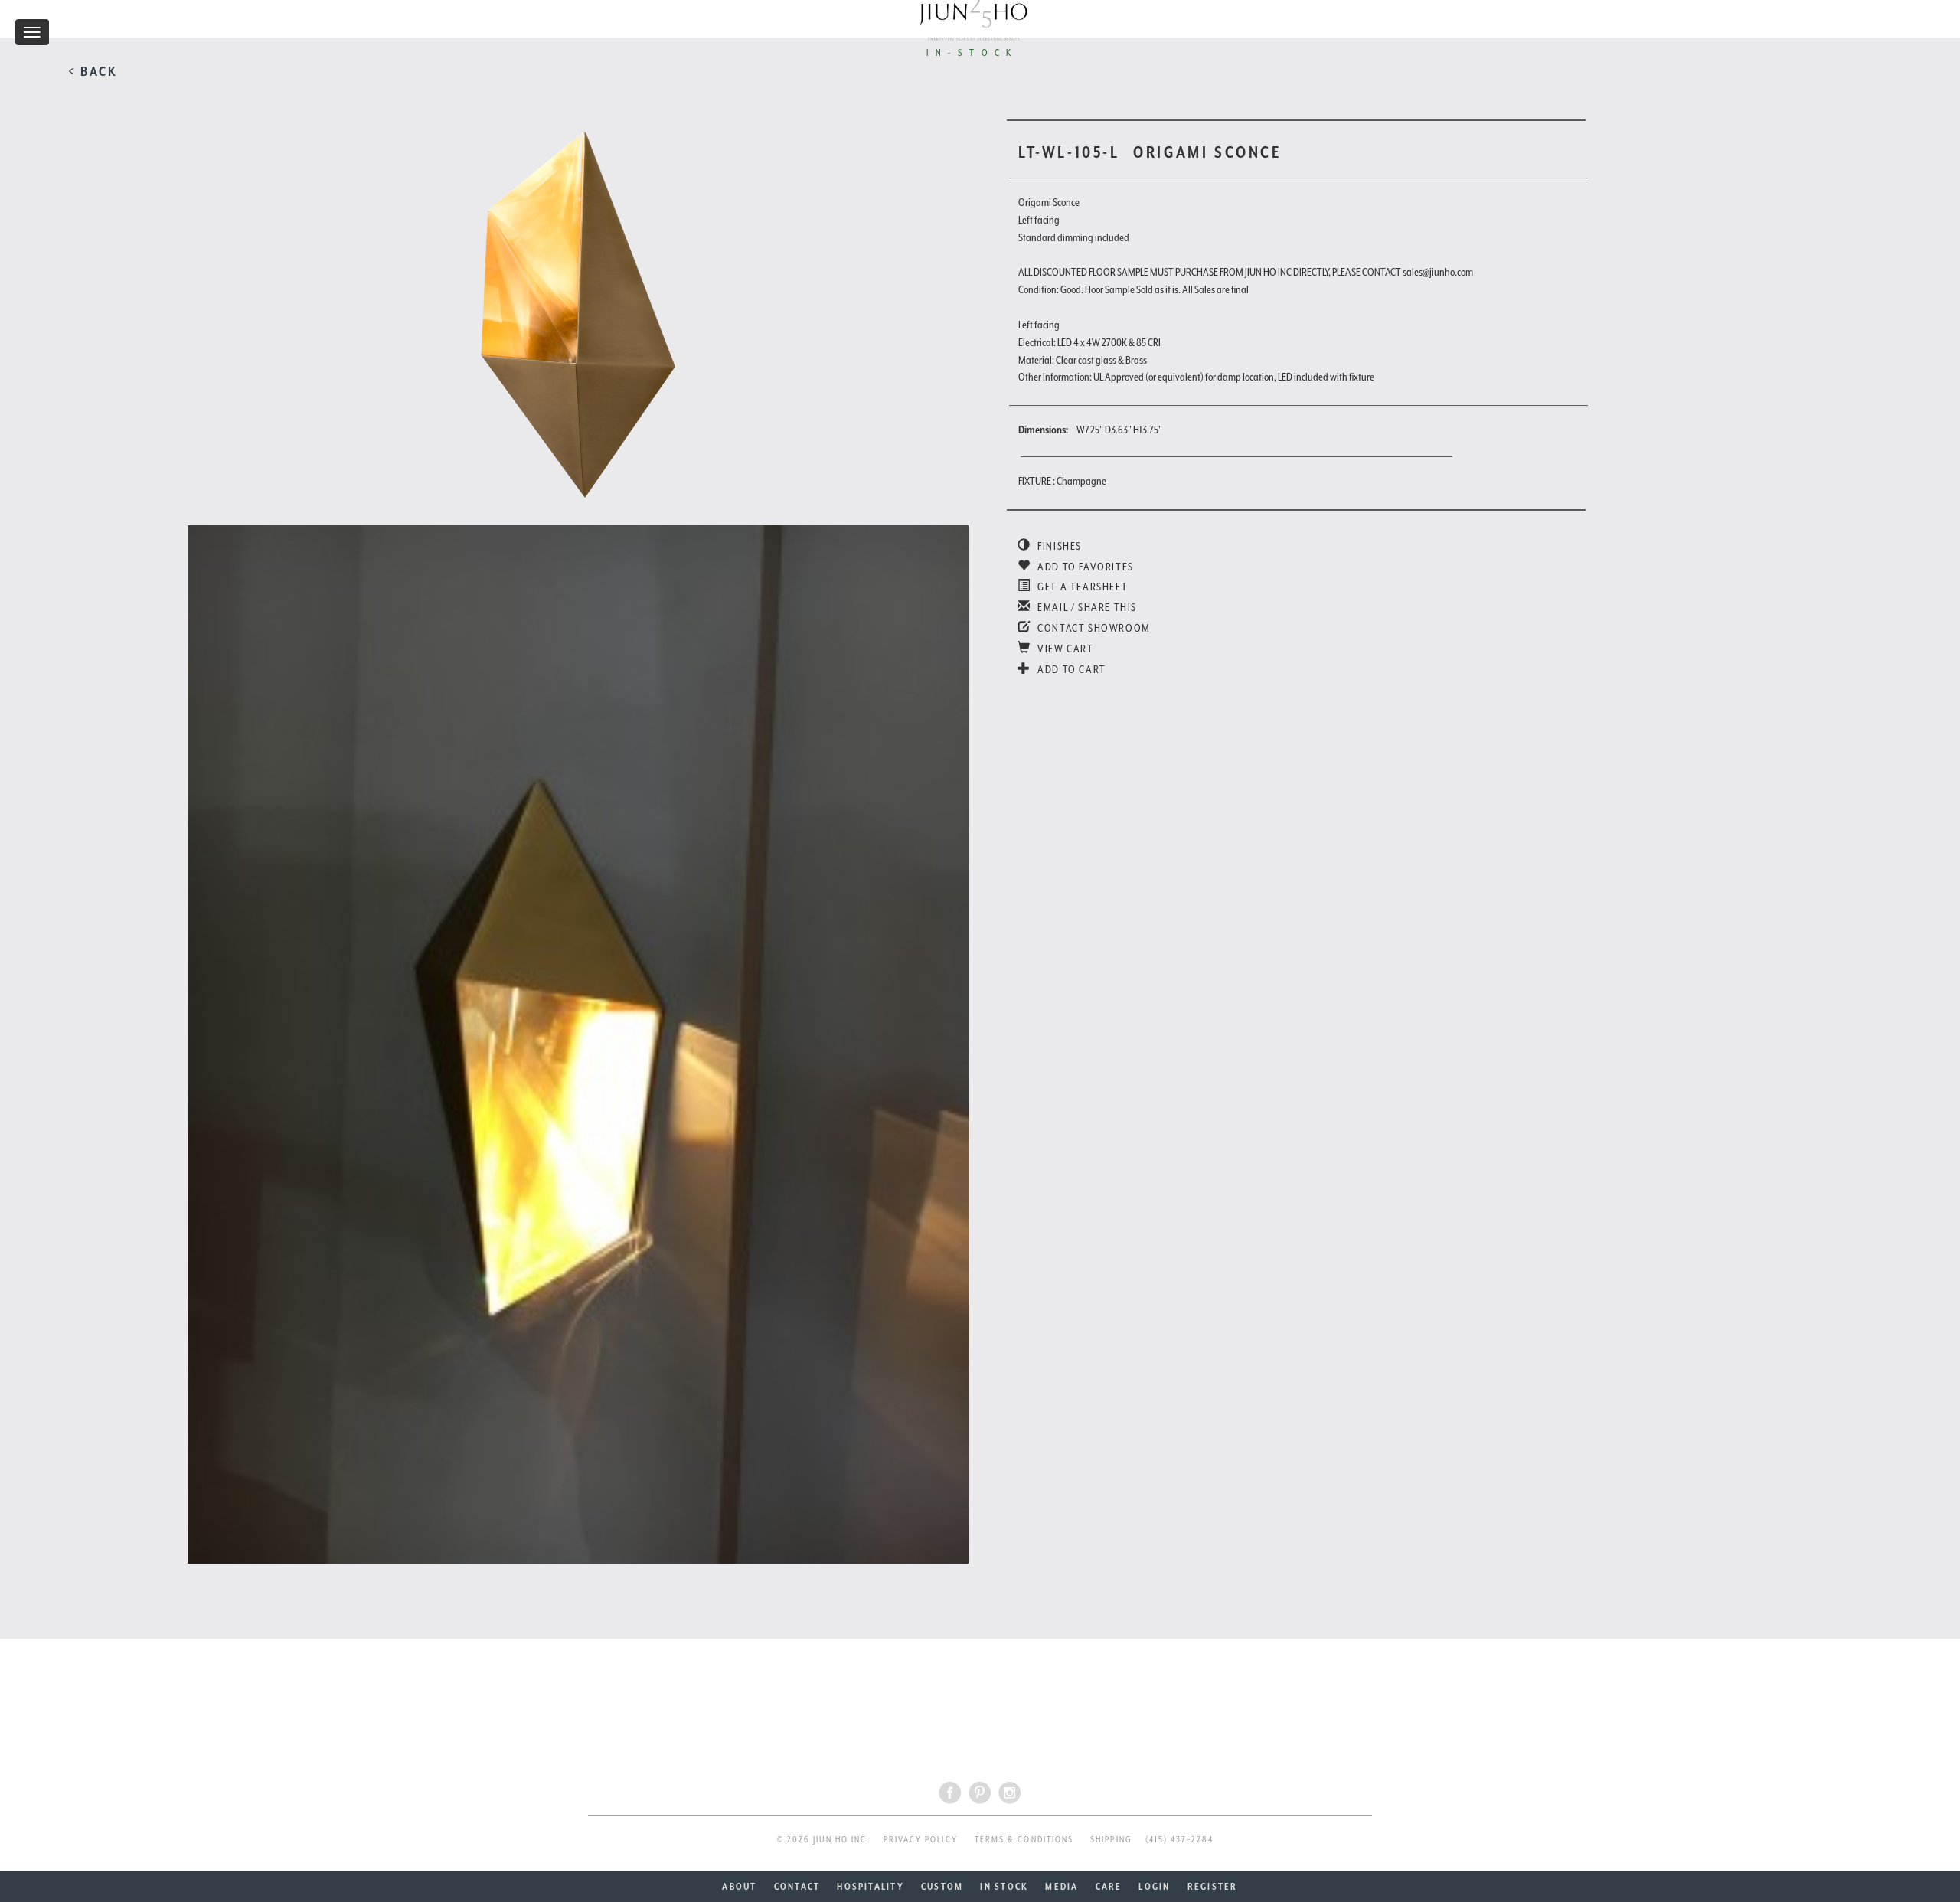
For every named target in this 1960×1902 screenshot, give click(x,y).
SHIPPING (1111, 1840)
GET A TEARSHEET (1081, 587)
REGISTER (1213, 1887)
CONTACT (797, 1887)
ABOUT (739, 1887)
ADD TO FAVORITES (1085, 567)
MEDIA (1062, 1887)
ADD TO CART (1071, 669)
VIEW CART (1065, 649)
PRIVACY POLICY (921, 1840)
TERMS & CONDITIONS (1024, 1840)
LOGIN (1154, 1887)
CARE (1109, 1887)
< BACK (93, 71)
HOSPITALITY (871, 1887)
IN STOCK (1004, 1887)
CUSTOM (942, 1887)
